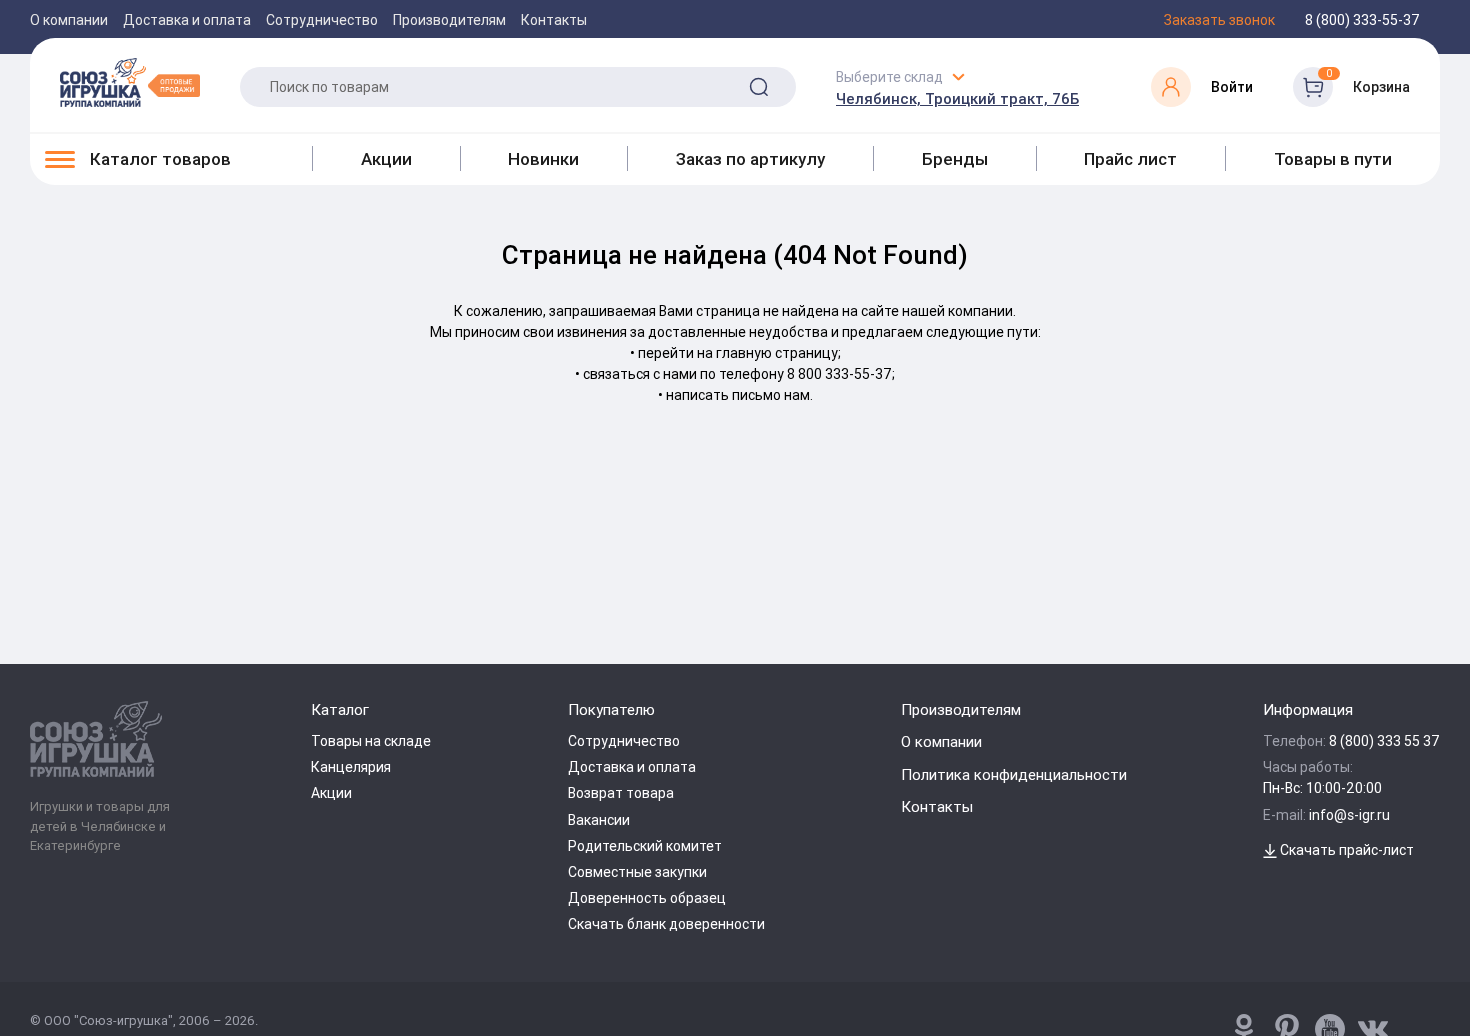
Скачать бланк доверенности (666, 924)
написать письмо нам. (739, 395)
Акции (386, 159)
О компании (69, 20)
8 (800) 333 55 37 (1384, 741)
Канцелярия (351, 767)
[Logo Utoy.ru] (130, 82)
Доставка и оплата (187, 20)
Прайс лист (1130, 159)
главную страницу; (778, 353)
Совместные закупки (637, 872)
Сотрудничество (322, 20)
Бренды (955, 159)
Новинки (543, 159)
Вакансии (599, 820)
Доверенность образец (647, 898)
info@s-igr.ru (1349, 815)
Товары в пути (1333, 159)
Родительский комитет (645, 846)
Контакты (554, 20)
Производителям (449, 20)
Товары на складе (371, 741)
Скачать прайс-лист (1345, 850)
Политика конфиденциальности (1014, 774)
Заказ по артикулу (750, 159)
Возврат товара (621, 793)
